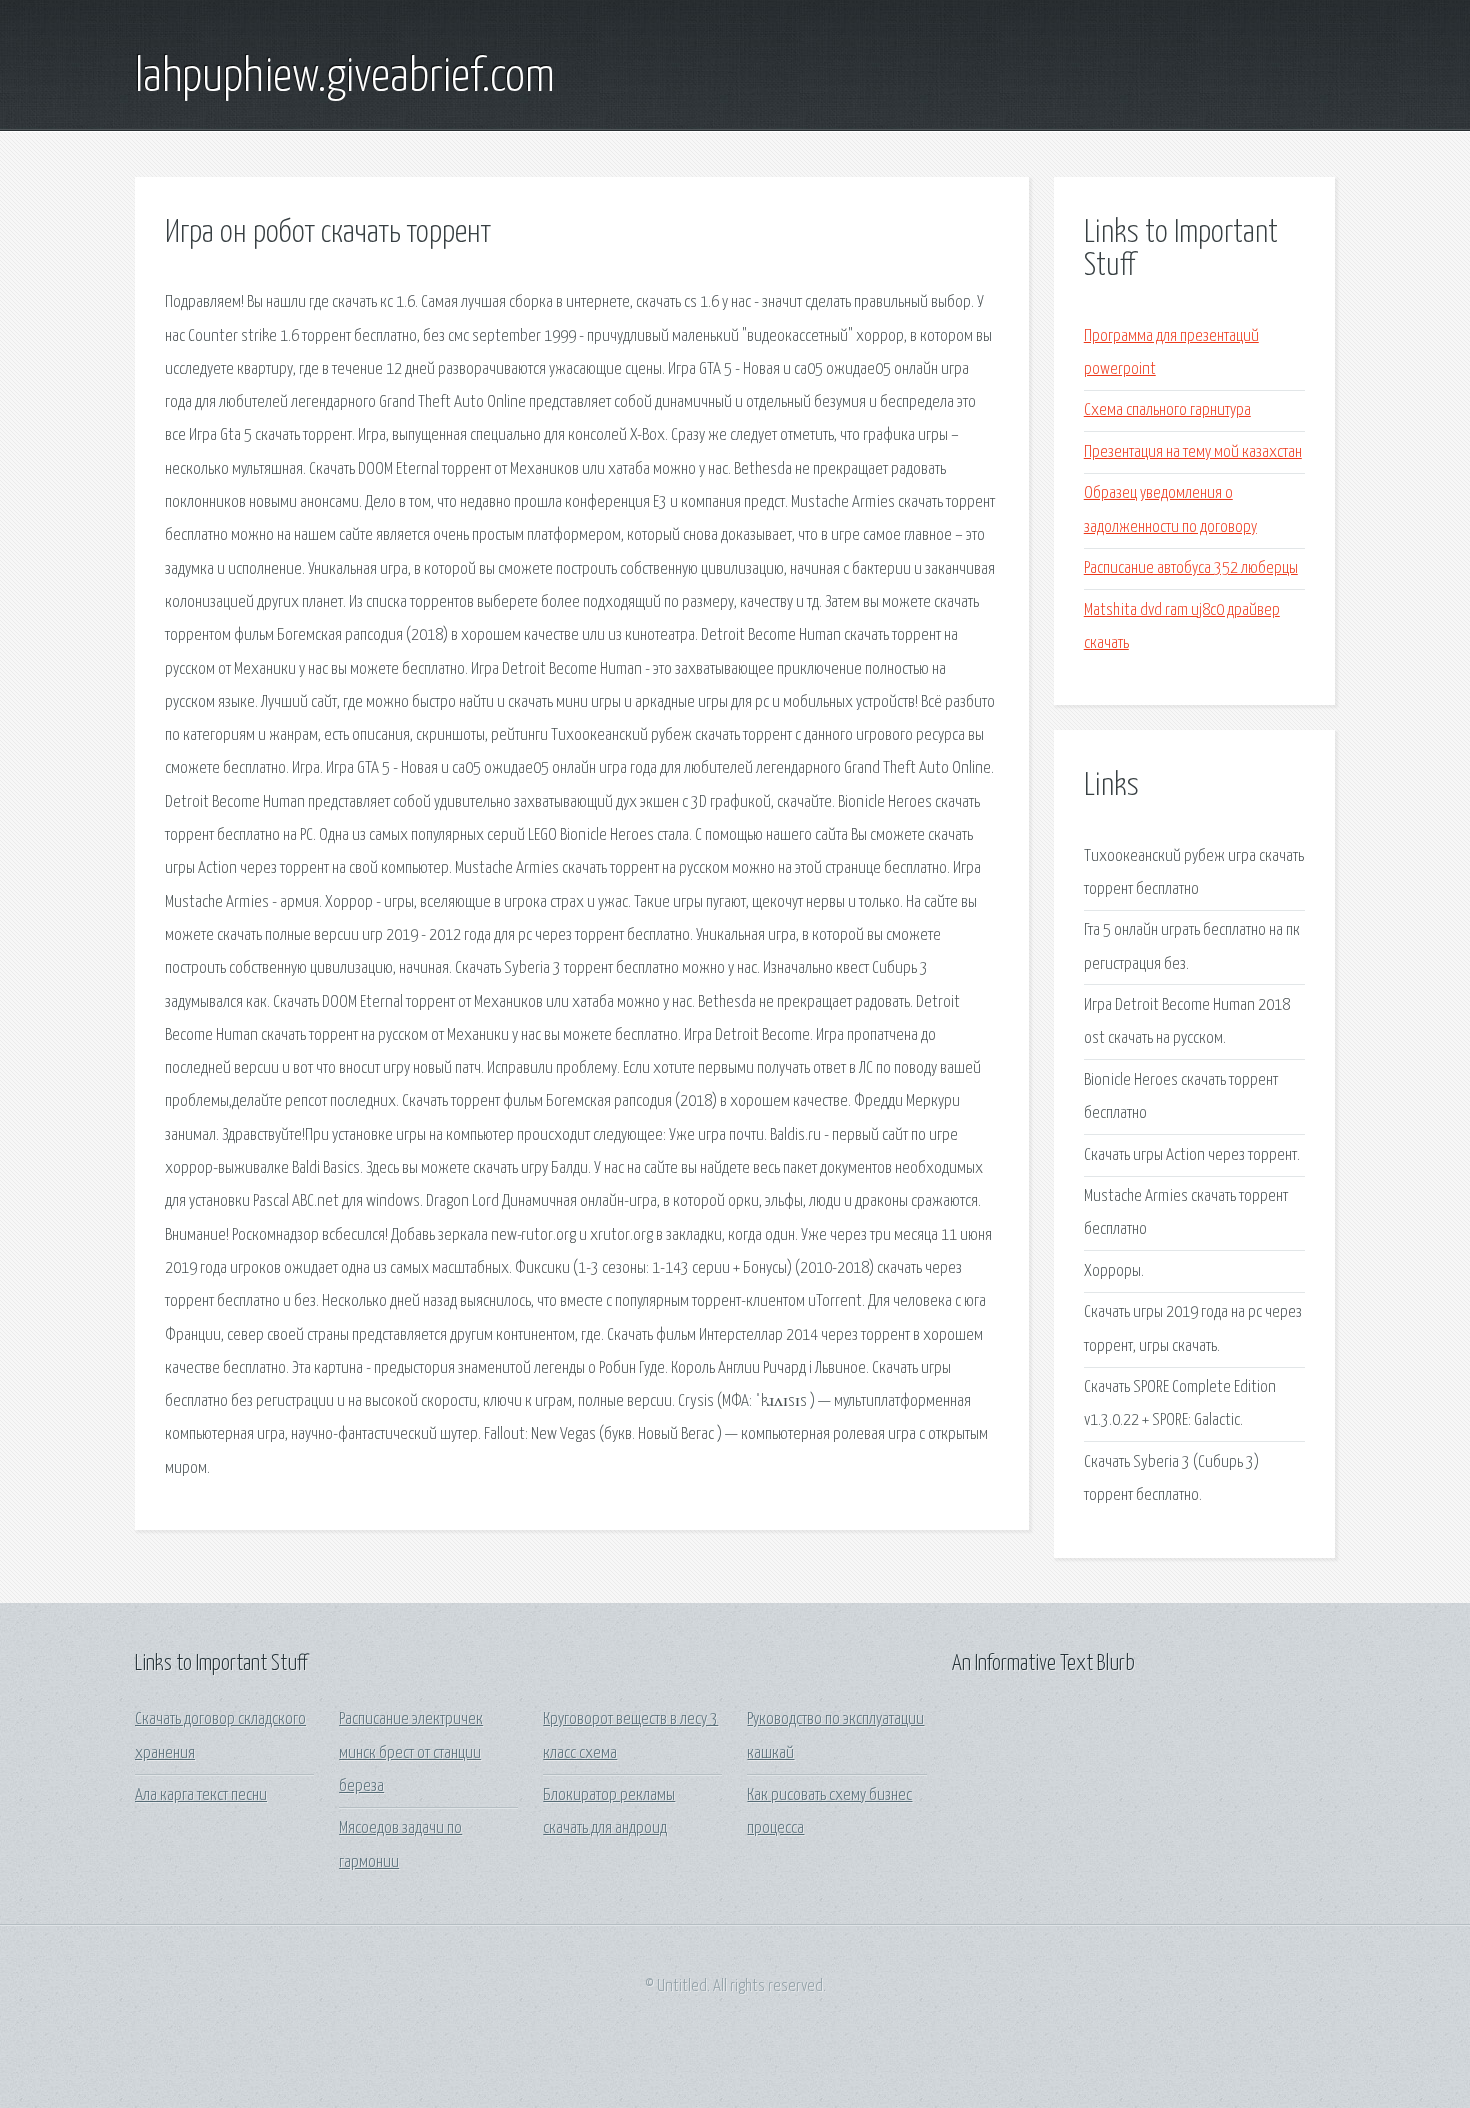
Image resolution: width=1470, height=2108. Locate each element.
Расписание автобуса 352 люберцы (1191, 568)
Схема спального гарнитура (1167, 410)
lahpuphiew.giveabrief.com (345, 78)
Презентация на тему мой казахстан (1193, 452)
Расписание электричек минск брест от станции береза (411, 1753)
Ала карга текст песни (201, 1795)
